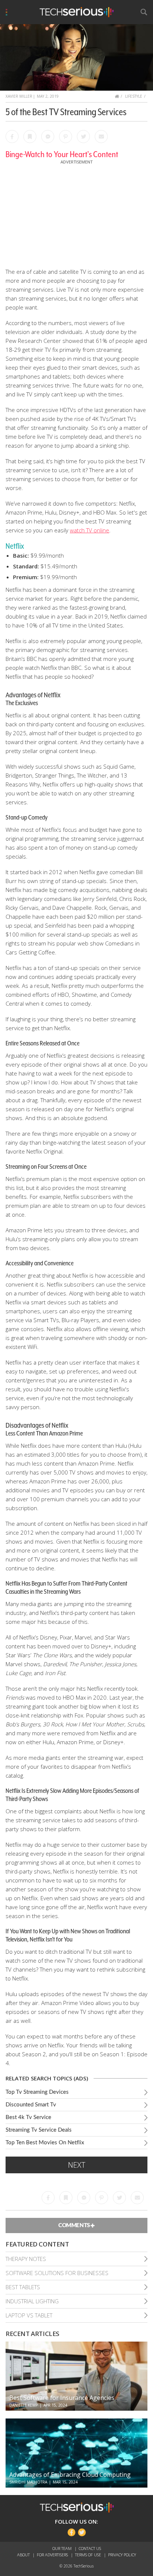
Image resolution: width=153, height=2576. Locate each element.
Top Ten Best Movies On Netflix (45, 2143)
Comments (74, 2225)
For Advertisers (53, 2555)
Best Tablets (23, 2287)
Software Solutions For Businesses (57, 2273)
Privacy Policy (122, 2555)
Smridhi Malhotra (28, 2482)
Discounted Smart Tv (31, 2105)
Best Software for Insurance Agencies (62, 2398)
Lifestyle (134, 96)
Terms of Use (89, 2555)
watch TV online (89, 530)
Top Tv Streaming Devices (37, 2092)
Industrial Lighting (32, 2301)
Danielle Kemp (24, 2405)
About (24, 2555)
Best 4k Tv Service (28, 2117)
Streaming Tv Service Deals (39, 2130)
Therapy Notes (26, 2259)
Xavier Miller (19, 96)
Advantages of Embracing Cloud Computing (70, 2475)
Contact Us (90, 2548)
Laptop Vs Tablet (29, 2315)
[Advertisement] (76, 212)
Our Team (63, 2548)
